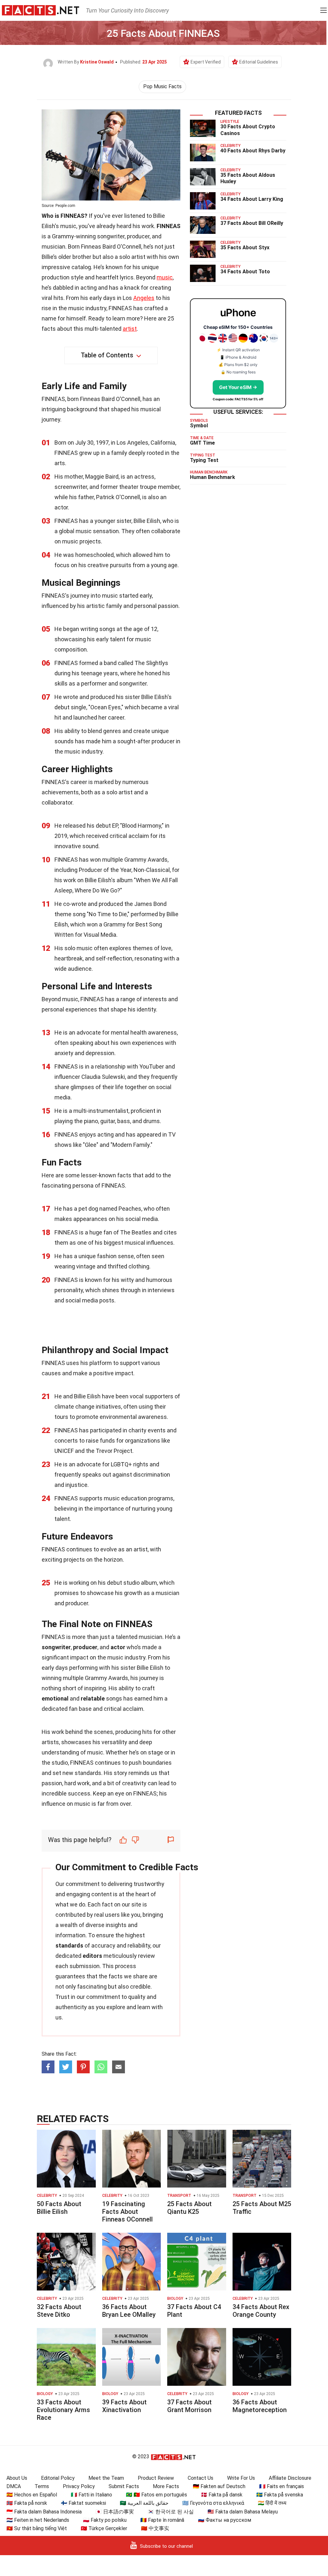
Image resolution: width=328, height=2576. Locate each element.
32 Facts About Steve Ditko (59, 2311)
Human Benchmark (213, 477)
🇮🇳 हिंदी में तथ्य (272, 2503)
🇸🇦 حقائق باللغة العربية (144, 2503)
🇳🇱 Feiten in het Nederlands (38, 2520)
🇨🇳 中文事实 (155, 2528)
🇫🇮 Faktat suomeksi (83, 2503)
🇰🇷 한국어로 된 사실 (171, 2512)
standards (69, 1945)
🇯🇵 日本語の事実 (115, 2512)
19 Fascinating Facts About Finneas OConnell (127, 2212)
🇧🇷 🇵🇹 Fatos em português (156, 2495)
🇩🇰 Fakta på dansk (222, 2495)
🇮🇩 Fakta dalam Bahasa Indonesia (44, 2512)
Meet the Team (106, 2478)
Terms (42, 2486)
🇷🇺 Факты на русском (225, 2520)
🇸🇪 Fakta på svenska (280, 2495)
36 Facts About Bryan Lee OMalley (129, 2311)
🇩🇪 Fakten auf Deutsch (219, 2486)
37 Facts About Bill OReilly (252, 223)
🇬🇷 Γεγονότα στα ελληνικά (213, 2503)
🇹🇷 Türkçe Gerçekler (104, 2528)
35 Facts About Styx (245, 247)
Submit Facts (124, 2486)
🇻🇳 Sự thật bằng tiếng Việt (37, 2528)
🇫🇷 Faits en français (282, 2486)
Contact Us (201, 2478)
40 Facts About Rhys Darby (253, 151)
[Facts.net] (41, 10)
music (165, 277)
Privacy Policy (79, 2486)
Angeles (144, 298)
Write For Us (241, 2478)
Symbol (199, 426)
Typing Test (204, 460)
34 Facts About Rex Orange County (261, 2311)
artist (130, 329)
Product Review (156, 2478)
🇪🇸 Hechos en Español (32, 2495)
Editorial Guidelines (259, 62)
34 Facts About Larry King (252, 199)
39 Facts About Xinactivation (124, 2406)
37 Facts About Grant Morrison (189, 2406)
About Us (17, 2478)
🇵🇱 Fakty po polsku (105, 2520)
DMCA (14, 2486)
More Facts (166, 2486)
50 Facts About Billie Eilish (59, 2208)
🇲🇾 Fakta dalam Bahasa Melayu (243, 2512)
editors (92, 1956)
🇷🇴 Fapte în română (162, 2520)
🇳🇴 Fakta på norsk (27, 2503)
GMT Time (202, 443)
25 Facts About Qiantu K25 (189, 2208)
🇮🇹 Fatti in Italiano (91, 2495)
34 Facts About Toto (245, 272)
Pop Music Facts (162, 86)
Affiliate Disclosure (290, 2478)
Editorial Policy (58, 2478)
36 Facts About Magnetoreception (260, 2406)
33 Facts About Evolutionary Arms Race (63, 2410)
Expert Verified (206, 62)
